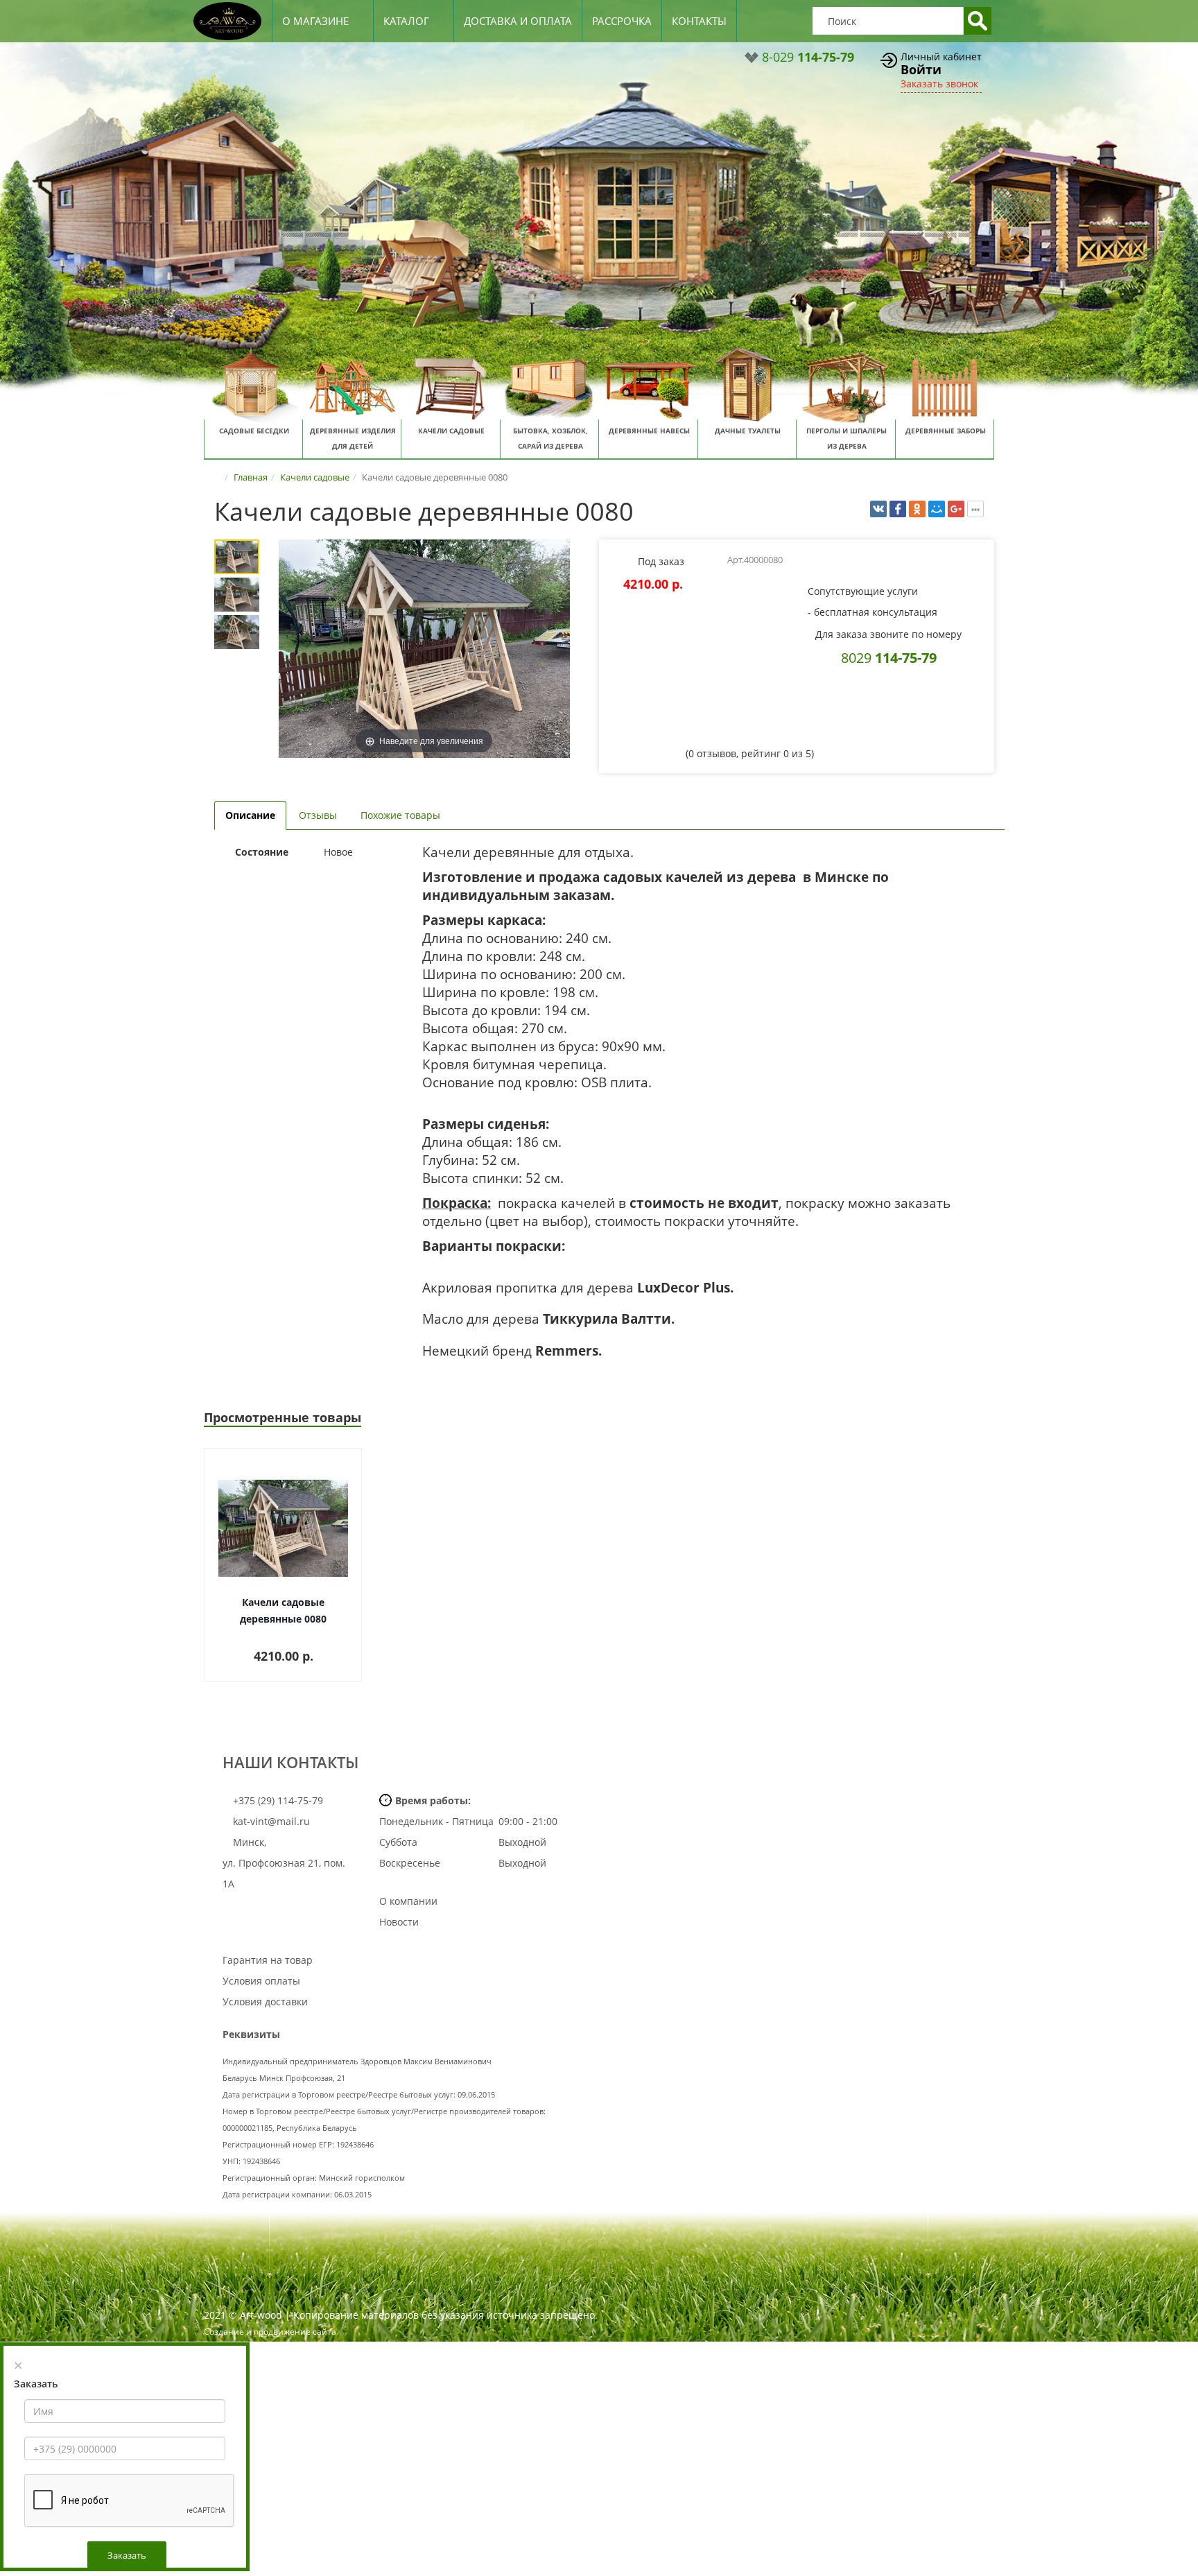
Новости (399, 1922)
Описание (250, 815)
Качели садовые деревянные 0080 (283, 1610)
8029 (889, 657)
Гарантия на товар (268, 1960)
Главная (251, 477)
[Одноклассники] (917, 509)
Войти (921, 69)
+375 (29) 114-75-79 (277, 1800)
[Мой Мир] (937, 509)
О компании (408, 1901)
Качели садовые (315, 477)
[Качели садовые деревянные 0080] (237, 557)
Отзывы (318, 815)
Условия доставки (265, 2002)
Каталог (406, 21)
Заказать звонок (939, 84)
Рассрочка (622, 21)
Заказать (127, 2555)
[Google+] (956, 509)
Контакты (699, 21)
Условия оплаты (261, 1981)
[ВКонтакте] (878, 509)
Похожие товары (400, 815)
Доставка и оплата (518, 21)
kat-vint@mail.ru (271, 1821)
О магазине (315, 21)
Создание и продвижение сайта (270, 2332)
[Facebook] (898, 509)
